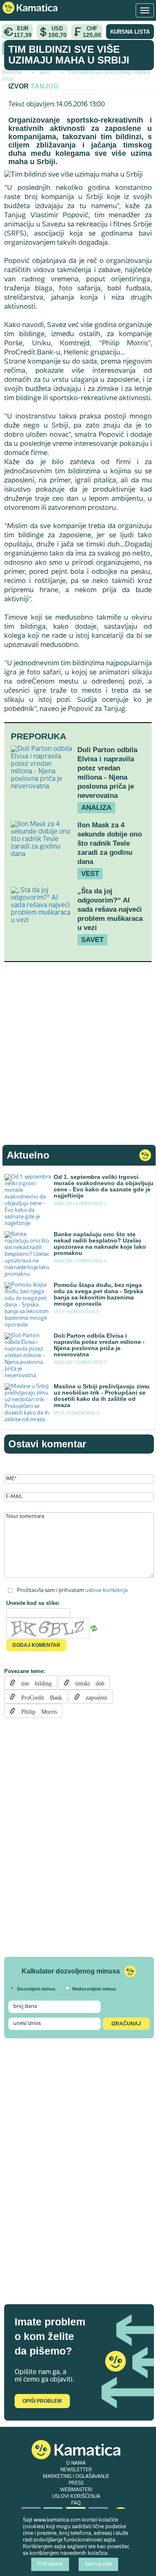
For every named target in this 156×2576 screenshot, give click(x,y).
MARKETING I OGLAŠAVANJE (76, 2477)
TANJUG (45, 86)
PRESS (76, 2483)
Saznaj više (98, 2564)
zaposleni (94, 1697)
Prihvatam (50, 2564)
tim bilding (33, 1683)
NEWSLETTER (76, 2470)
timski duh (87, 1683)
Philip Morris (36, 1711)
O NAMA (76, 2463)
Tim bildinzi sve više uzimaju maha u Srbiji (69, 55)
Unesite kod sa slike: (33, 1603)
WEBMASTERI (76, 2490)
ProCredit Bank (39, 1697)
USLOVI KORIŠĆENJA (76, 2497)
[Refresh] (94, 1629)
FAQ (76, 2503)
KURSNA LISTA (130, 32)
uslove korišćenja (106, 1591)
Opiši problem (42, 2401)
